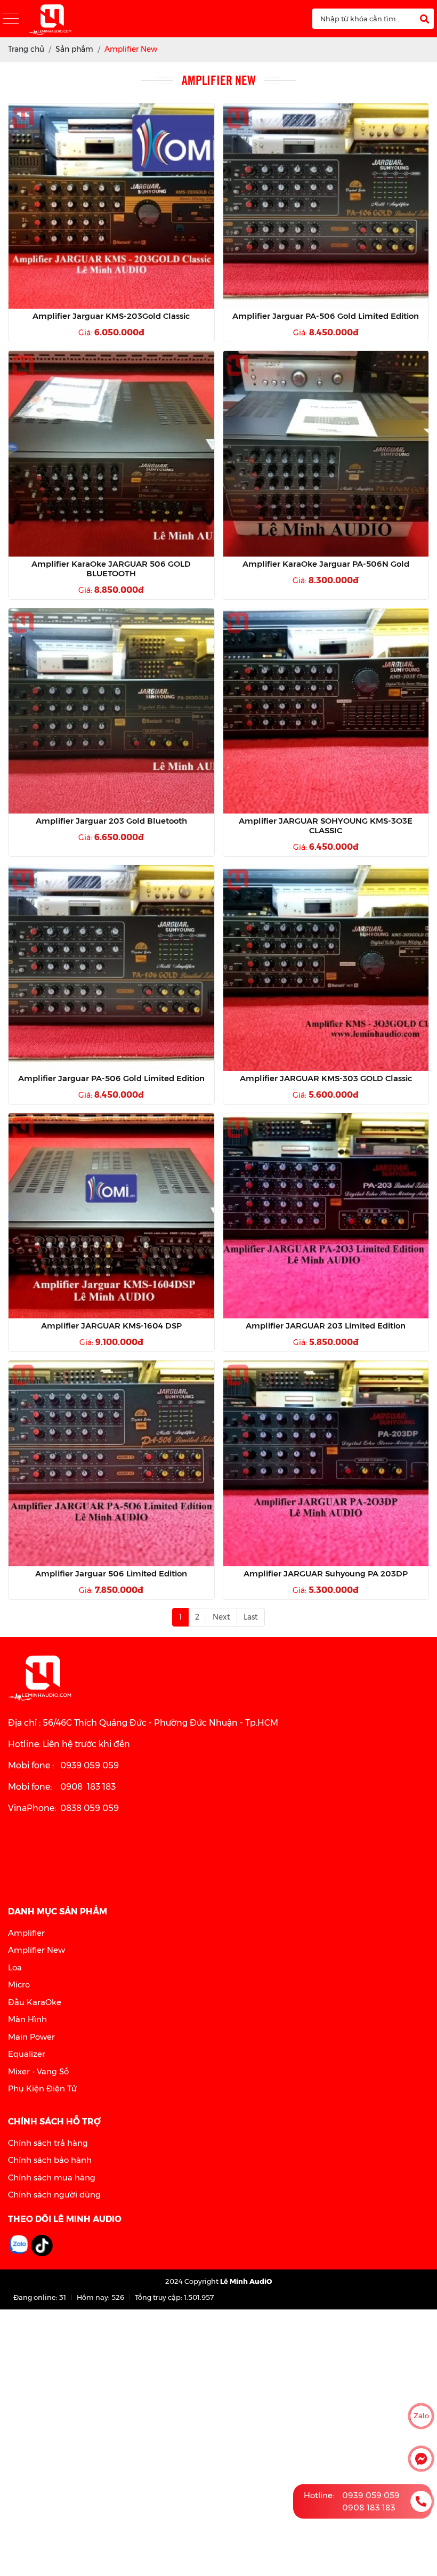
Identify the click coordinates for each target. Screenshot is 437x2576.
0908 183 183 (369, 2507)
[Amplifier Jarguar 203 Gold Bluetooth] (111, 711)
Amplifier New (37, 1950)
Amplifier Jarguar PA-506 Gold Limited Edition (326, 316)
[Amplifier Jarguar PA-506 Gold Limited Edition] (326, 206)
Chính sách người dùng (54, 2195)
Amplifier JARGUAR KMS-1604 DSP (111, 1326)
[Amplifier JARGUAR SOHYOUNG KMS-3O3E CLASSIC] (326, 711)
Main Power (31, 2037)
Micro (19, 1985)
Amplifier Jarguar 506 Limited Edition (111, 1574)
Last (251, 1617)
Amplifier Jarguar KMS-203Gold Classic (111, 316)
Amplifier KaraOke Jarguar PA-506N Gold (326, 564)
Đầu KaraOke (35, 2002)
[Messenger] (421, 2459)
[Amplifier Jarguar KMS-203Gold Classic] (111, 206)
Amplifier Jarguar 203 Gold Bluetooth (111, 821)
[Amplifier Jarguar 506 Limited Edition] (111, 1463)
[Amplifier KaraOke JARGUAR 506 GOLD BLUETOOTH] (111, 454)
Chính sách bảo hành (50, 2160)
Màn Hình (27, 2019)
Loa (15, 1967)
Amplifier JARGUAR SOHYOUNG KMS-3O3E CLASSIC (326, 826)
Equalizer (27, 2054)
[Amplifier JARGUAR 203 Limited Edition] (326, 1216)
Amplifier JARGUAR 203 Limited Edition (326, 1326)
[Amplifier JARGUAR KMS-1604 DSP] (111, 1216)
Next (221, 1617)
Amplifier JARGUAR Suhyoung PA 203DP (326, 1574)
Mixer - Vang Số (38, 2071)
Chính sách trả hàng (48, 2143)
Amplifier (26, 1933)
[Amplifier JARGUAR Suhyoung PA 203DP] (326, 1463)
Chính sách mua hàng (52, 2177)
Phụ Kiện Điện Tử (42, 2088)
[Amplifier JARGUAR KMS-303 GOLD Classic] (326, 968)
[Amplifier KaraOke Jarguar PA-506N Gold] (326, 454)
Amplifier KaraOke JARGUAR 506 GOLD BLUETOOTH (111, 569)
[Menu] (11, 19)
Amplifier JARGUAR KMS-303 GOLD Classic (326, 1078)
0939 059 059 (371, 2495)
